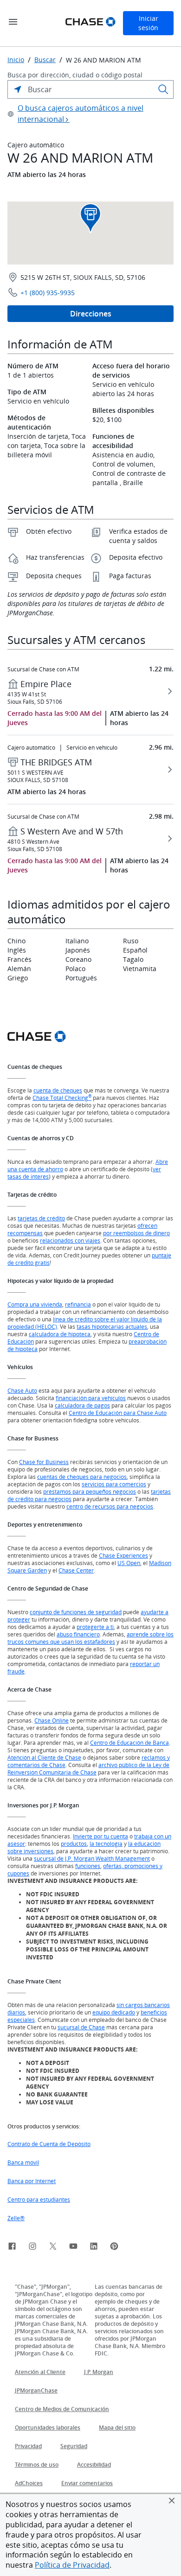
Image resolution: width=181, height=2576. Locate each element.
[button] (172, 2500)
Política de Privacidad (72, 2565)
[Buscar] (163, 89)
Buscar (45, 60)
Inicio (16, 60)
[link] (12, 2248)
